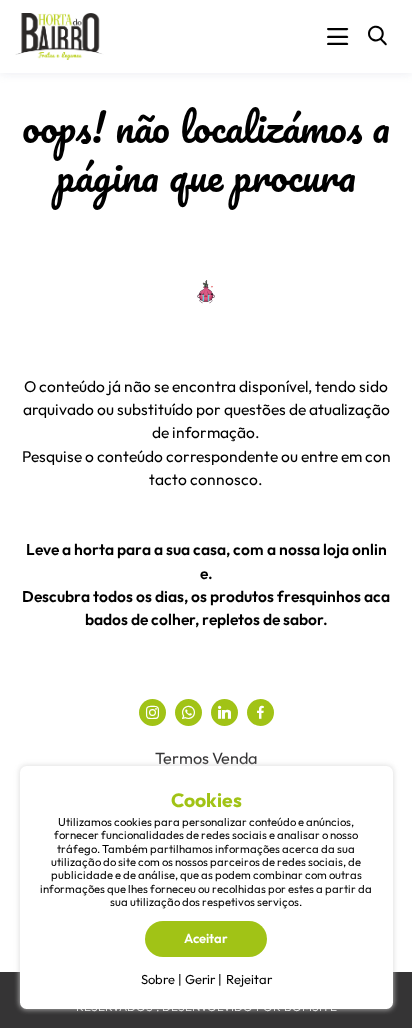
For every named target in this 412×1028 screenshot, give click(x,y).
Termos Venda (206, 758)
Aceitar (206, 938)
